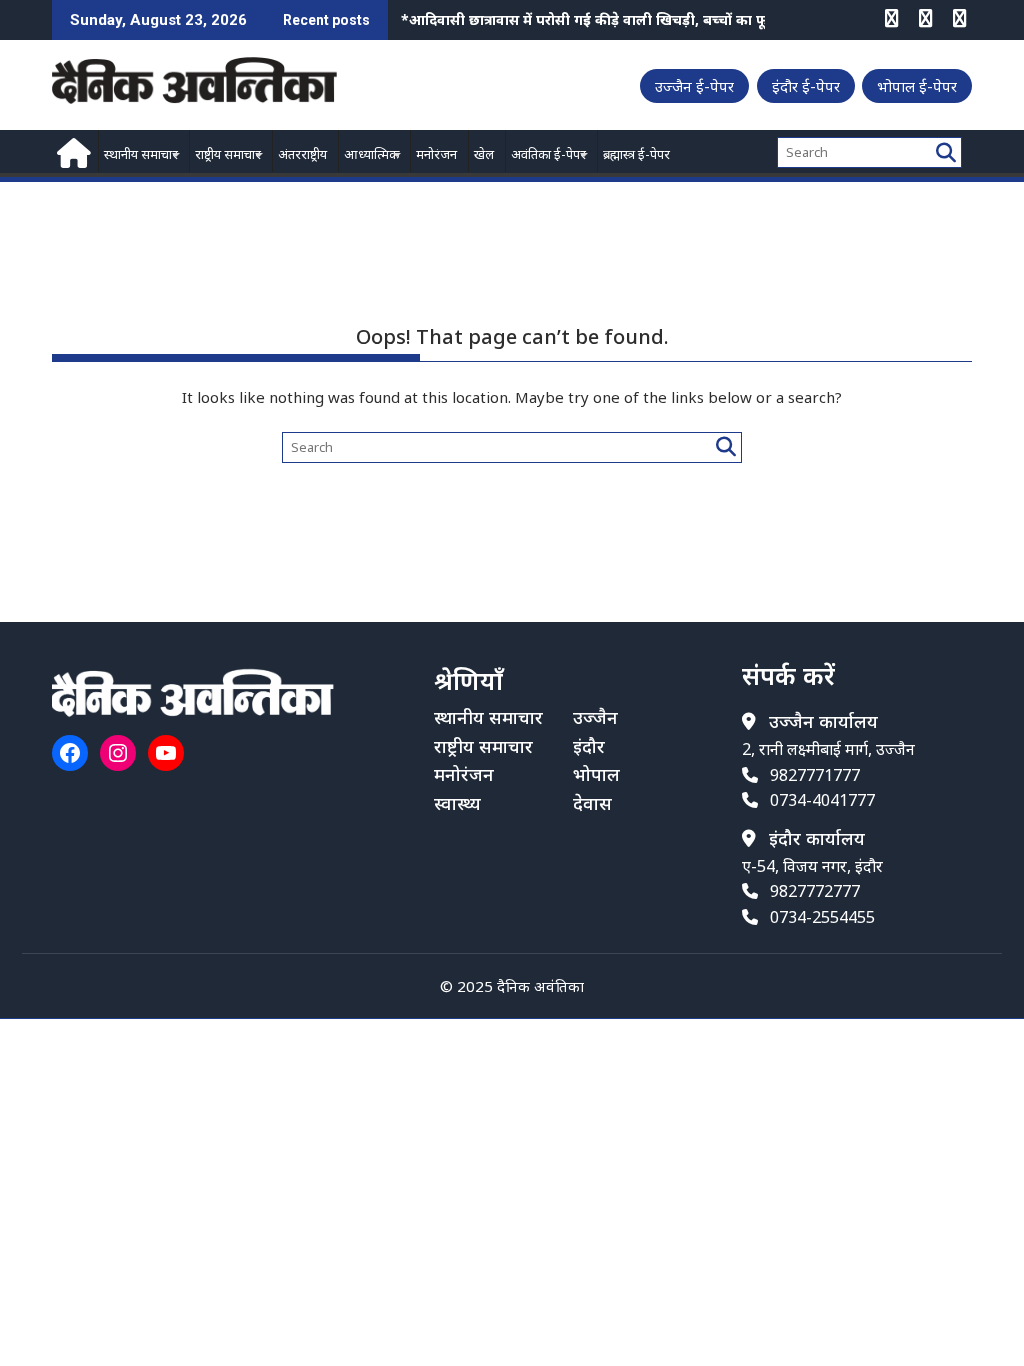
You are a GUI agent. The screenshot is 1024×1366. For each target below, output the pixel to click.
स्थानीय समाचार (141, 154)
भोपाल (596, 774)
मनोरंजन (436, 154)
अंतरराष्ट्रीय (302, 154)
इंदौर (589, 746)
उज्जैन (595, 717)
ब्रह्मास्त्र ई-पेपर (636, 154)
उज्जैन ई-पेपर (694, 86)
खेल (484, 154)
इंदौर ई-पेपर (806, 86)
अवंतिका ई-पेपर (548, 154)
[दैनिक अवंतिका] (71, 150)
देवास (592, 803)
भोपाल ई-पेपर (917, 86)
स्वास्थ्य (457, 803)
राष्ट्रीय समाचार (228, 154)
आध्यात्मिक (371, 154)
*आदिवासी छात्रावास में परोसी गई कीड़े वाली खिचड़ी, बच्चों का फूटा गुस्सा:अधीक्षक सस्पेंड (653, 19)
